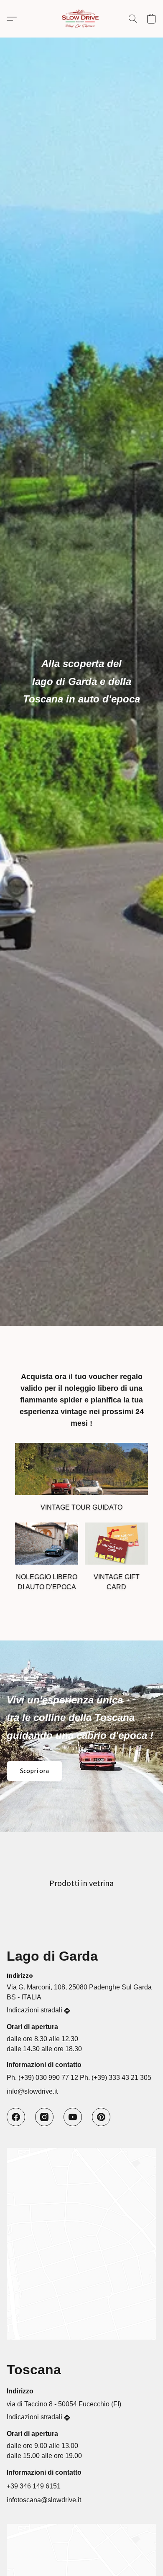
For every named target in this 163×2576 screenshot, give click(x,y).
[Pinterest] (101, 2117)
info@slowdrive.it (32, 2091)
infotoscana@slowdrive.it (44, 2500)
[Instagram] (44, 2117)
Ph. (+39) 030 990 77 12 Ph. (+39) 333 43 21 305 (79, 2078)
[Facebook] (16, 2117)
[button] (81, 19)
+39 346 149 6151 (34, 2486)
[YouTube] (73, 2117)
